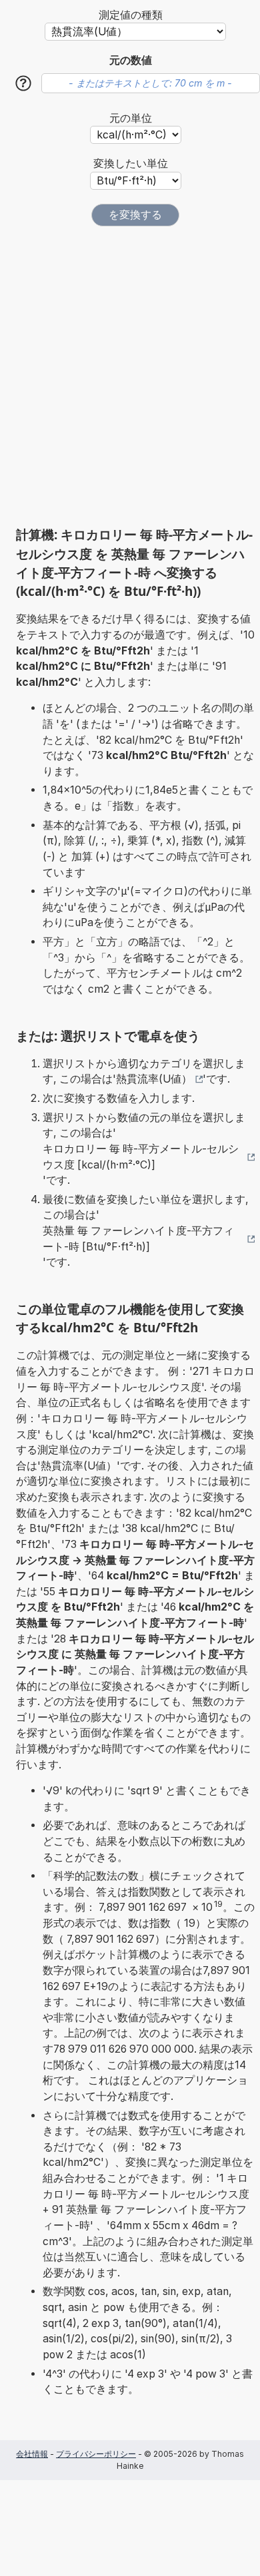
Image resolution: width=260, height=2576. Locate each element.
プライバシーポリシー (96, 2454)
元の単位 (131, 118)
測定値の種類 (131, 15)
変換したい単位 (131, 163)
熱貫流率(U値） (154, 1079)
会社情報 (32, 2454)
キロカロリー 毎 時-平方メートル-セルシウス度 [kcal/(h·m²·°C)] (141, 1157)
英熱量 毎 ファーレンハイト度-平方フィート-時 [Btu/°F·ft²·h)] (138, 1239)
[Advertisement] (130, 376)
